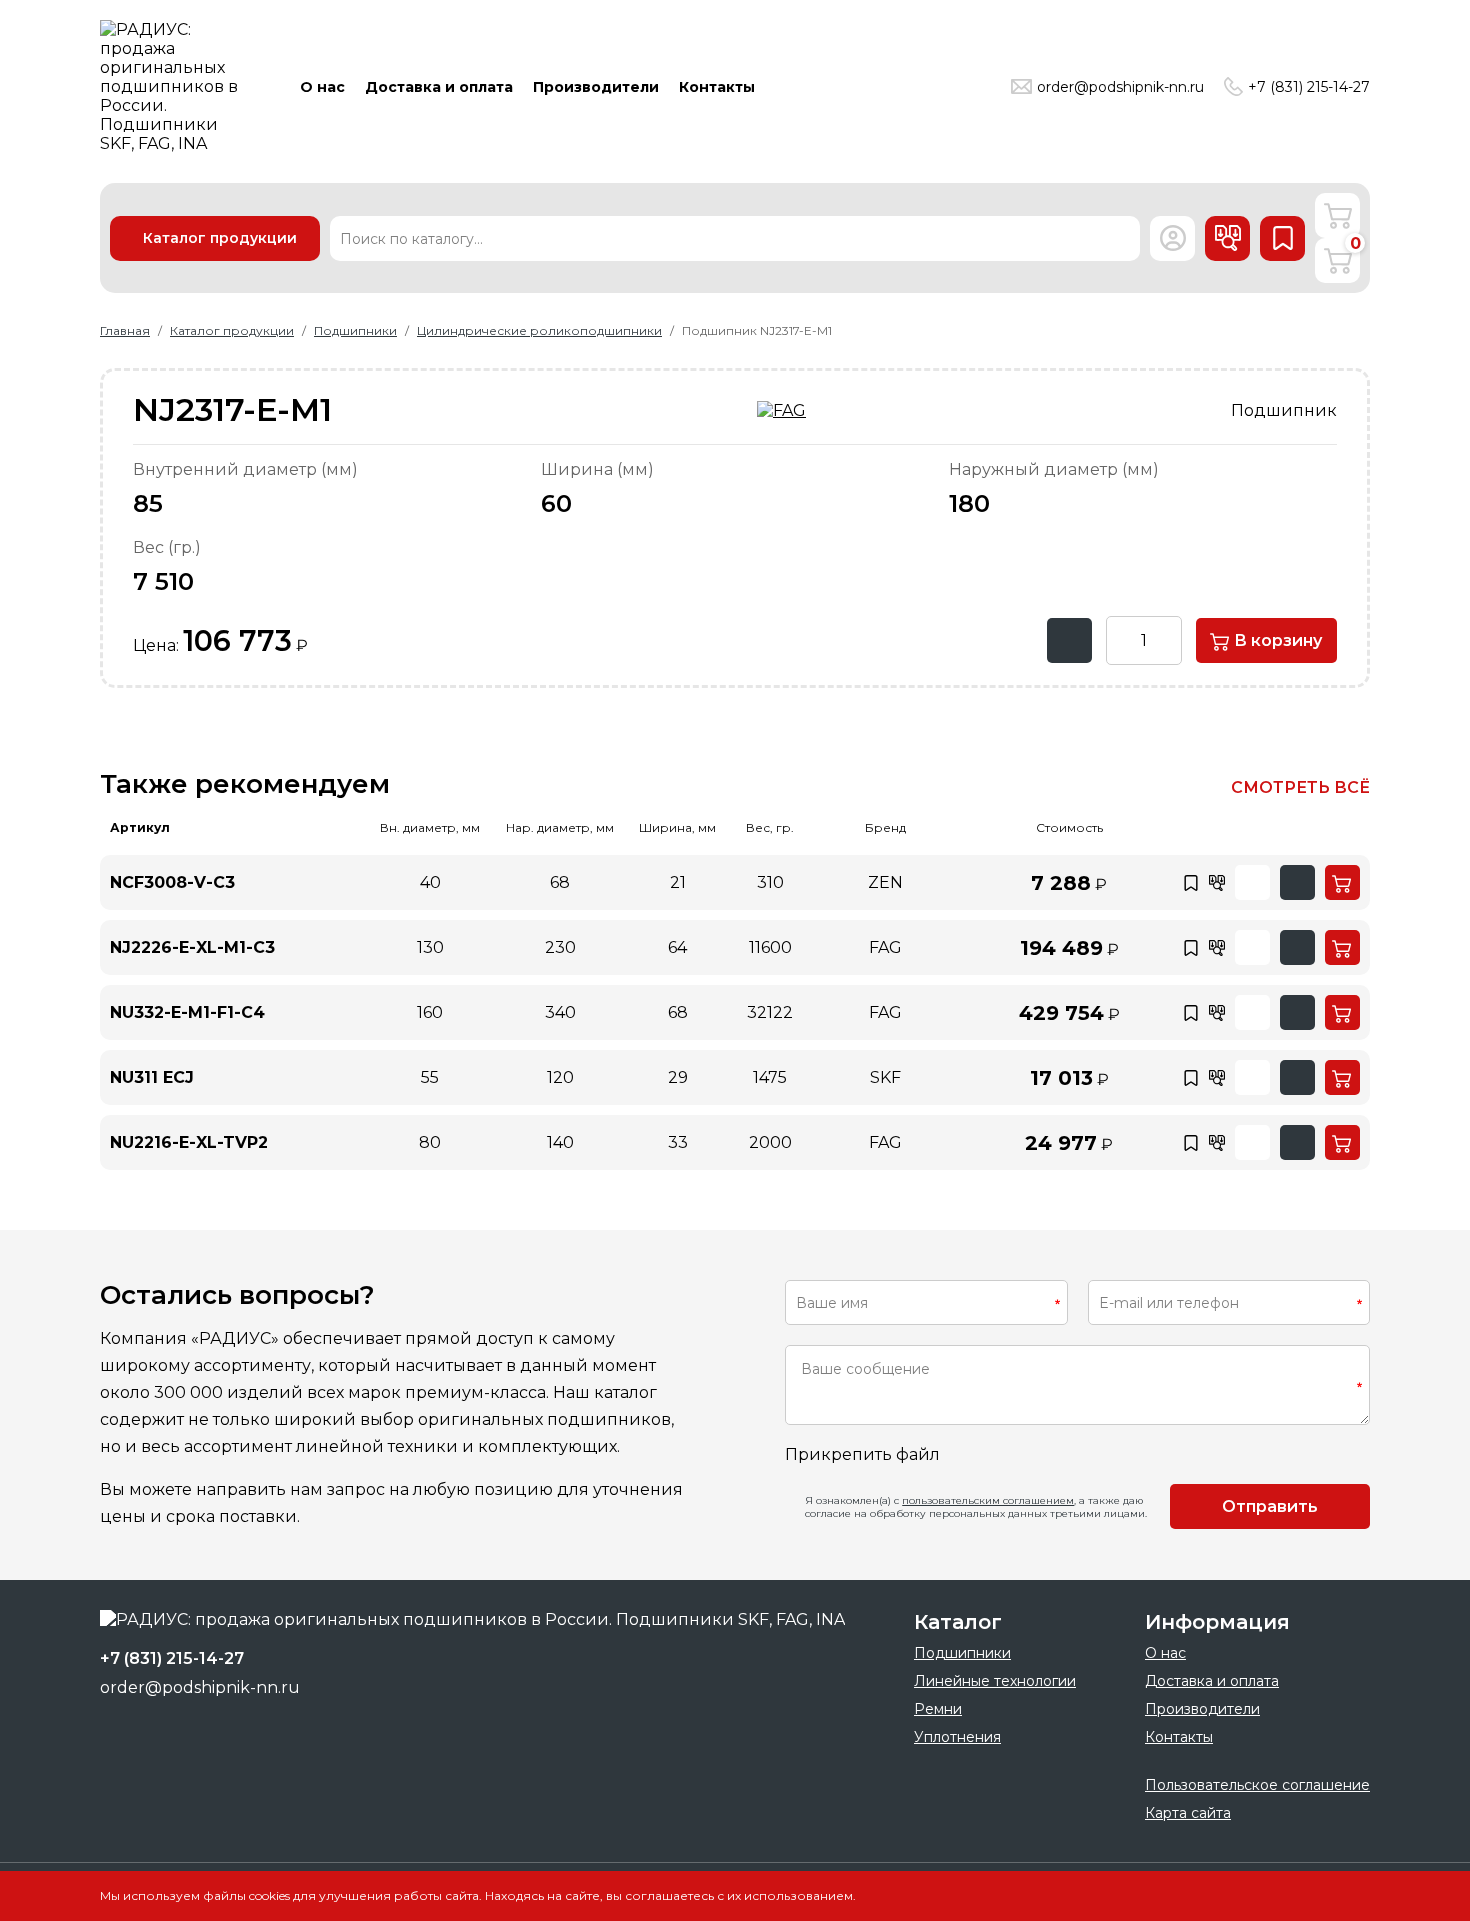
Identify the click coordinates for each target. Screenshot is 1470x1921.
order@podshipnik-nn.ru (1120, 87)
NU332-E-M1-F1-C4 (187, 1012)
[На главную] (175, 86)
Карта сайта (1188, 1813)
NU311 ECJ (152, 1077)
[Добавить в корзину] (1342, 882)
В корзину (1276, 640)
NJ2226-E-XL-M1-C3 (192, 947)
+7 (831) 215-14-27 (1309, 87)
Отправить (1270, 1506)
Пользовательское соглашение (1257, 1785)
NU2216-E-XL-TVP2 (189, 1142)
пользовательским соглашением (988, 1500)
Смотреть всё (1300, 787)
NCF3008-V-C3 (172, 882)
